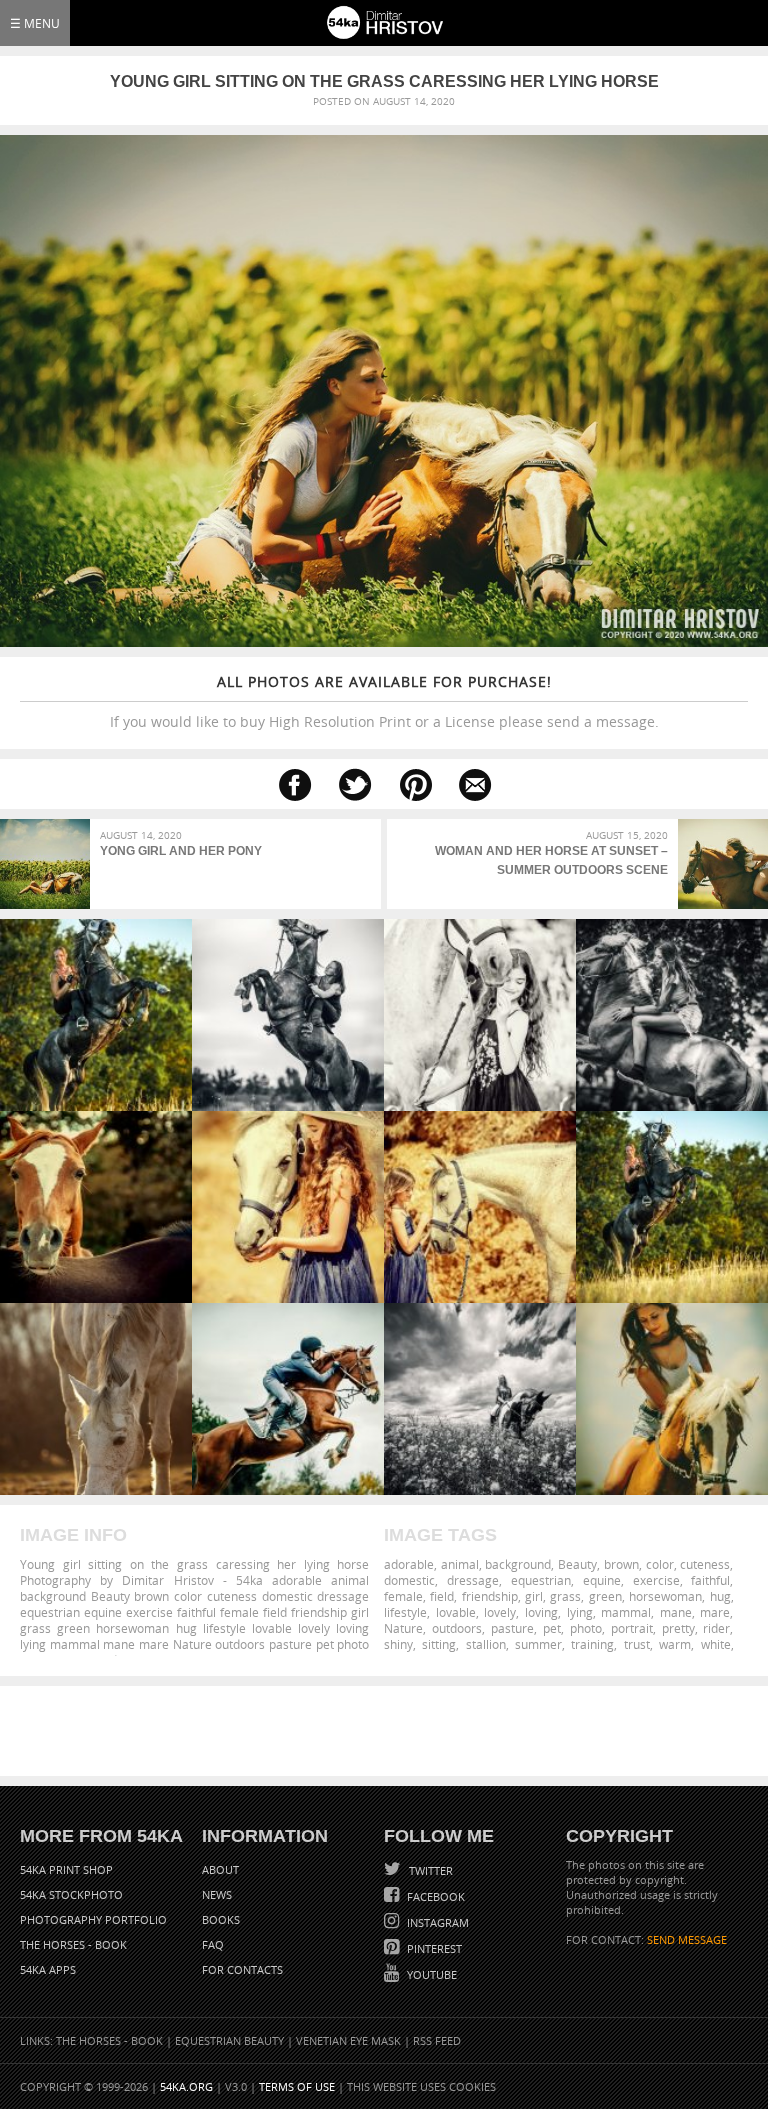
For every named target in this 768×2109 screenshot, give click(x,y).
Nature (403, 1628)
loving (541, 1612)
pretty (678, 1628)
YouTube (430, 1974)
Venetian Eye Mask (348, 2040)
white (716, 1644)
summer (538, 1644)
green (605, 1596)
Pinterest (433, 1948)
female (403, 1596)
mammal (626, 1612)
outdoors (457, 1628)
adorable (409, 1564)
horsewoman (665, 1596)
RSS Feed (437, 2040)
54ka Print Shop (66, 1869)
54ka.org (186, 2086)
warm (675, 1644)
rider (716, 1628)
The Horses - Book (73, 1944)
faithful (710, 1580)
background (518, 1564)
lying (580, 1612)
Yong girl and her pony (181, 851)
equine (602, 1580)
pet (552, 1628)
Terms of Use (297, 2086)
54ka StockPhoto (71, 1894)
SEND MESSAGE (687, 1939)
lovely (500, 1612)
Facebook (434, 1896)
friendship (490, 1596)
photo (586, 1628)
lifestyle (405, 1612)
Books (221, 1919)
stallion (486, 1644)
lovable (456, 1612)
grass (565, 1596)
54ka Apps (48, 1969)
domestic (409, 1580)
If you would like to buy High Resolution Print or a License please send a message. (384, 701)
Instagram (436, 1922)
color (660, 1564)
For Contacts (242, 1969)
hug (720, 1596)
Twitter (429, 1870)
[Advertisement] (388, 1731)
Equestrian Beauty (229, 2040)
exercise (656, 1580)
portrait (632, 1628)
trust (637, 1644)
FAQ (213, 1944)
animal (460, 1564)
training (592, 1644)
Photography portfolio (93, 1919)
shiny (398, 1644)
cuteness (705, 1564)
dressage (473, 1580)
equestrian (541, 1580)
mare (715, 1612)
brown (621, 1564)
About (220, 1869)
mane (676, 1612)
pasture (512, 1628)
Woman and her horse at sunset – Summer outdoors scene (551, 860)
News (217, 1894)
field (442, 1596)
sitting (439, 1644)
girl (534, 1596)
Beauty (577, 1564)
